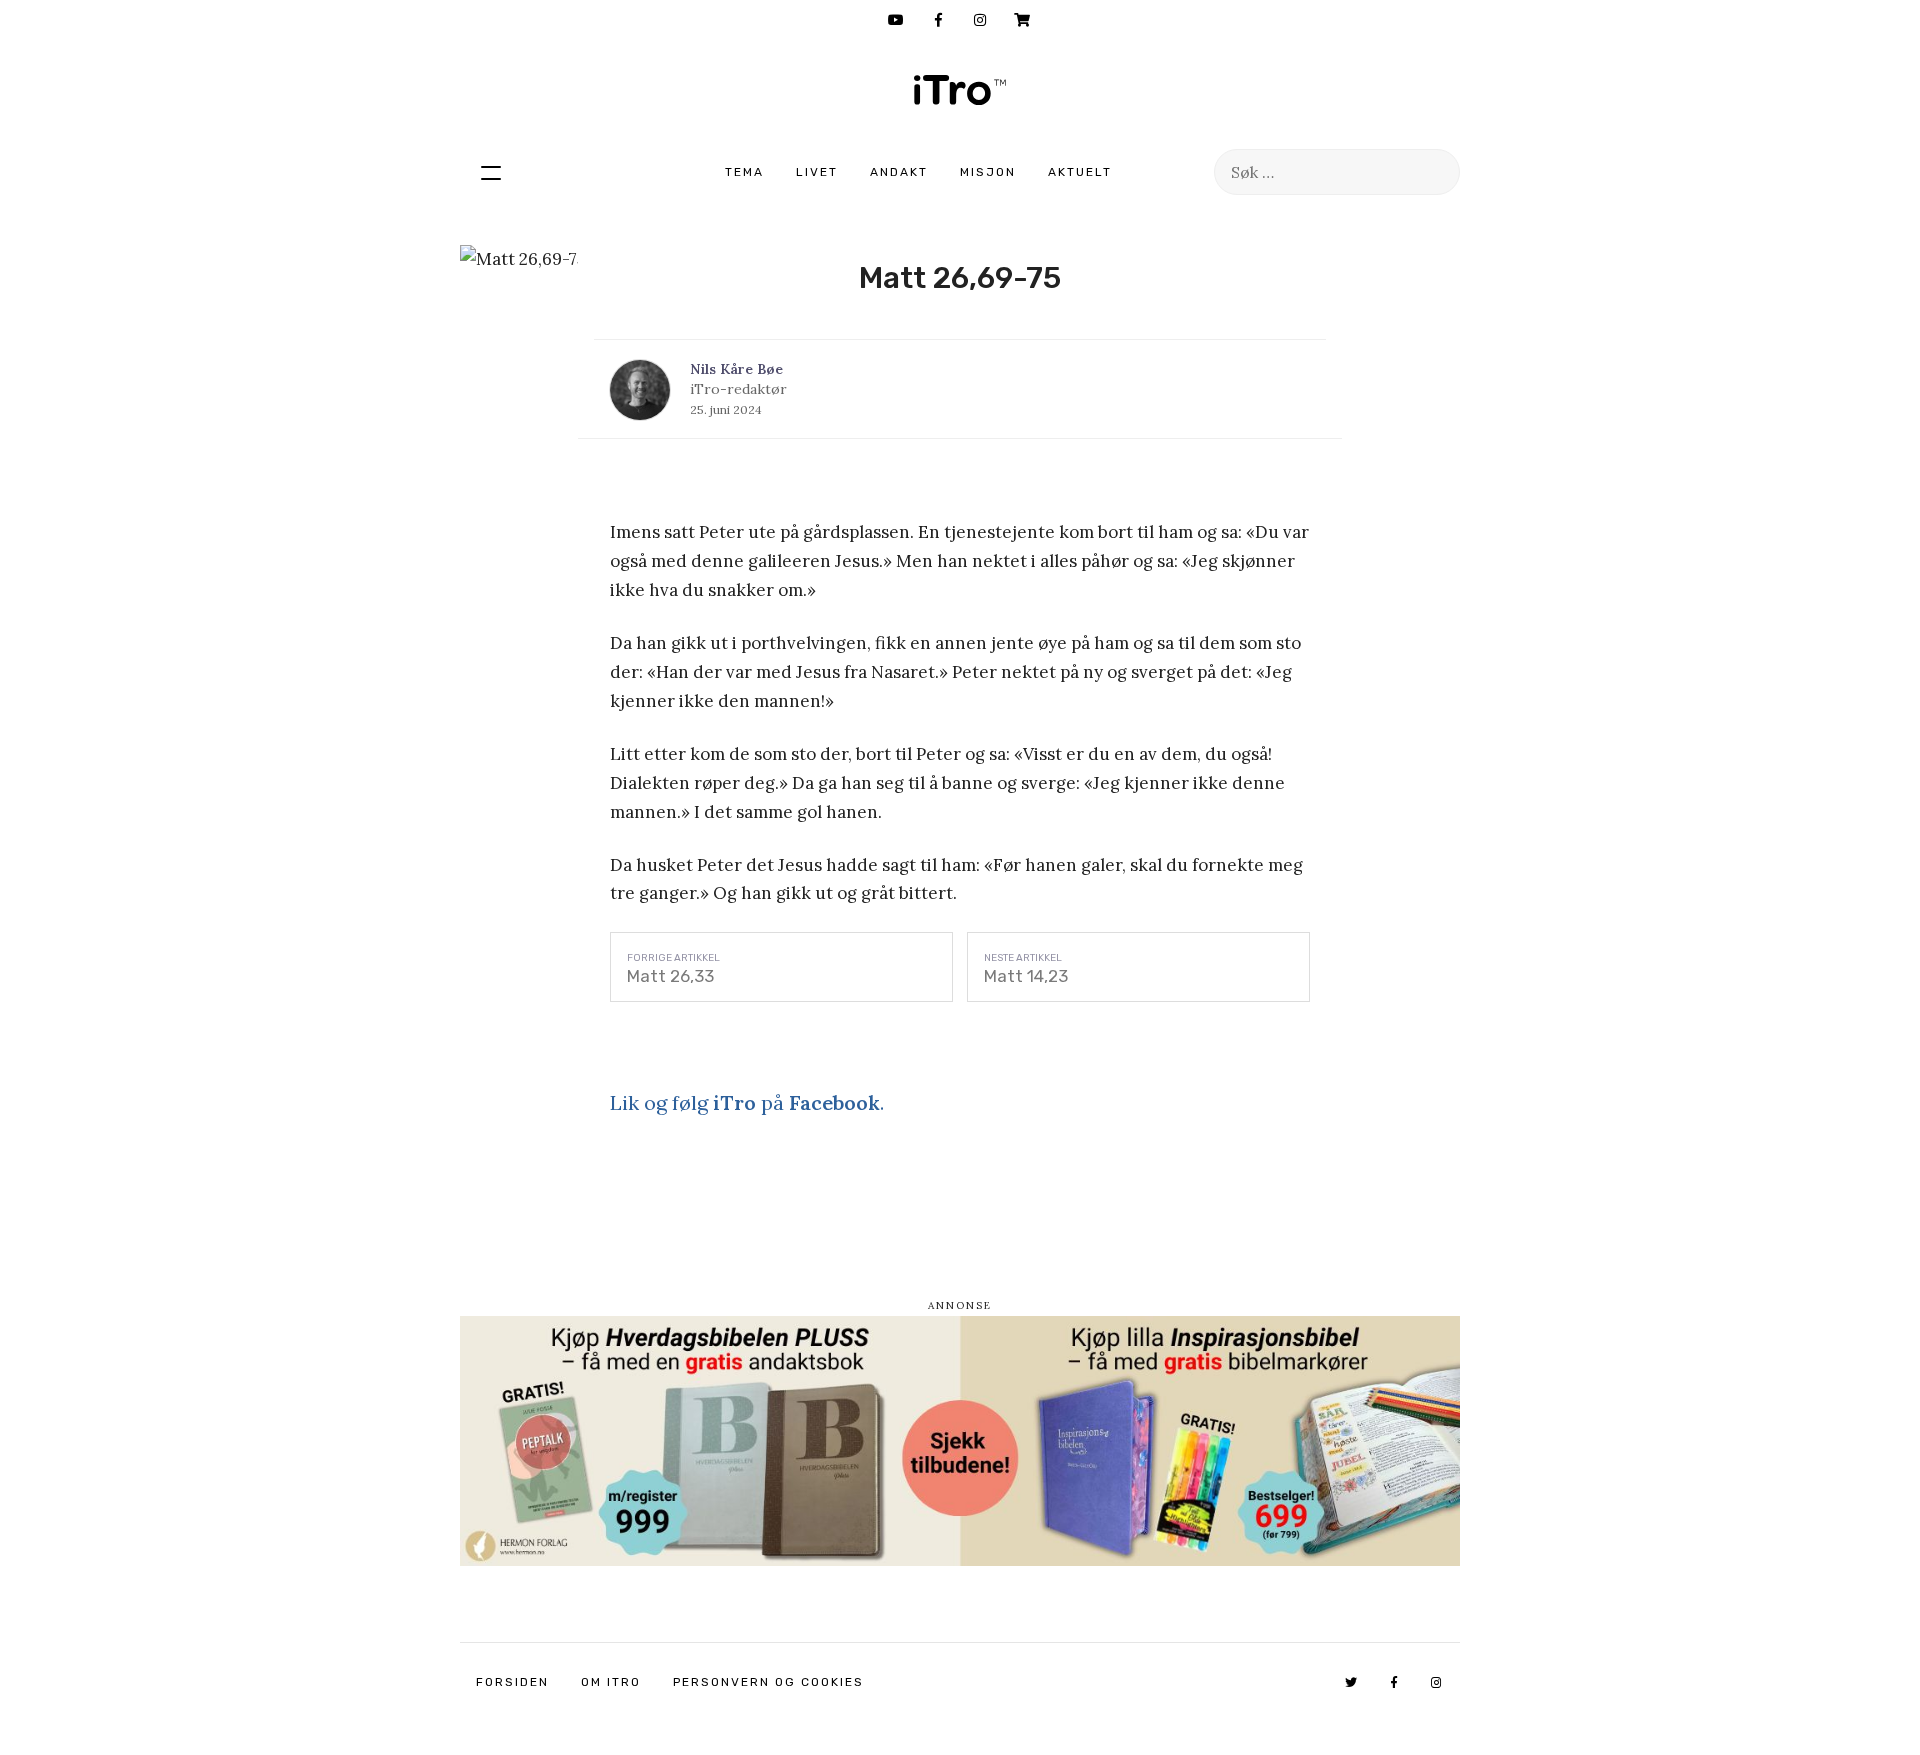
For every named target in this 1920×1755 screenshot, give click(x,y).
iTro (960, 90)
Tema (744, 172)
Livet (817, 172)
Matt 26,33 (670, 976)
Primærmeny (491, 172)
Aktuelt (1080, 172)
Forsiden (512, 1682)
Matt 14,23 (1026, 976)
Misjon (988, 172)
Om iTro (611, 1682)
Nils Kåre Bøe (736, 369)
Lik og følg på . (747, 1102)
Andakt (899, 172)
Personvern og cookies (768, 1682)
